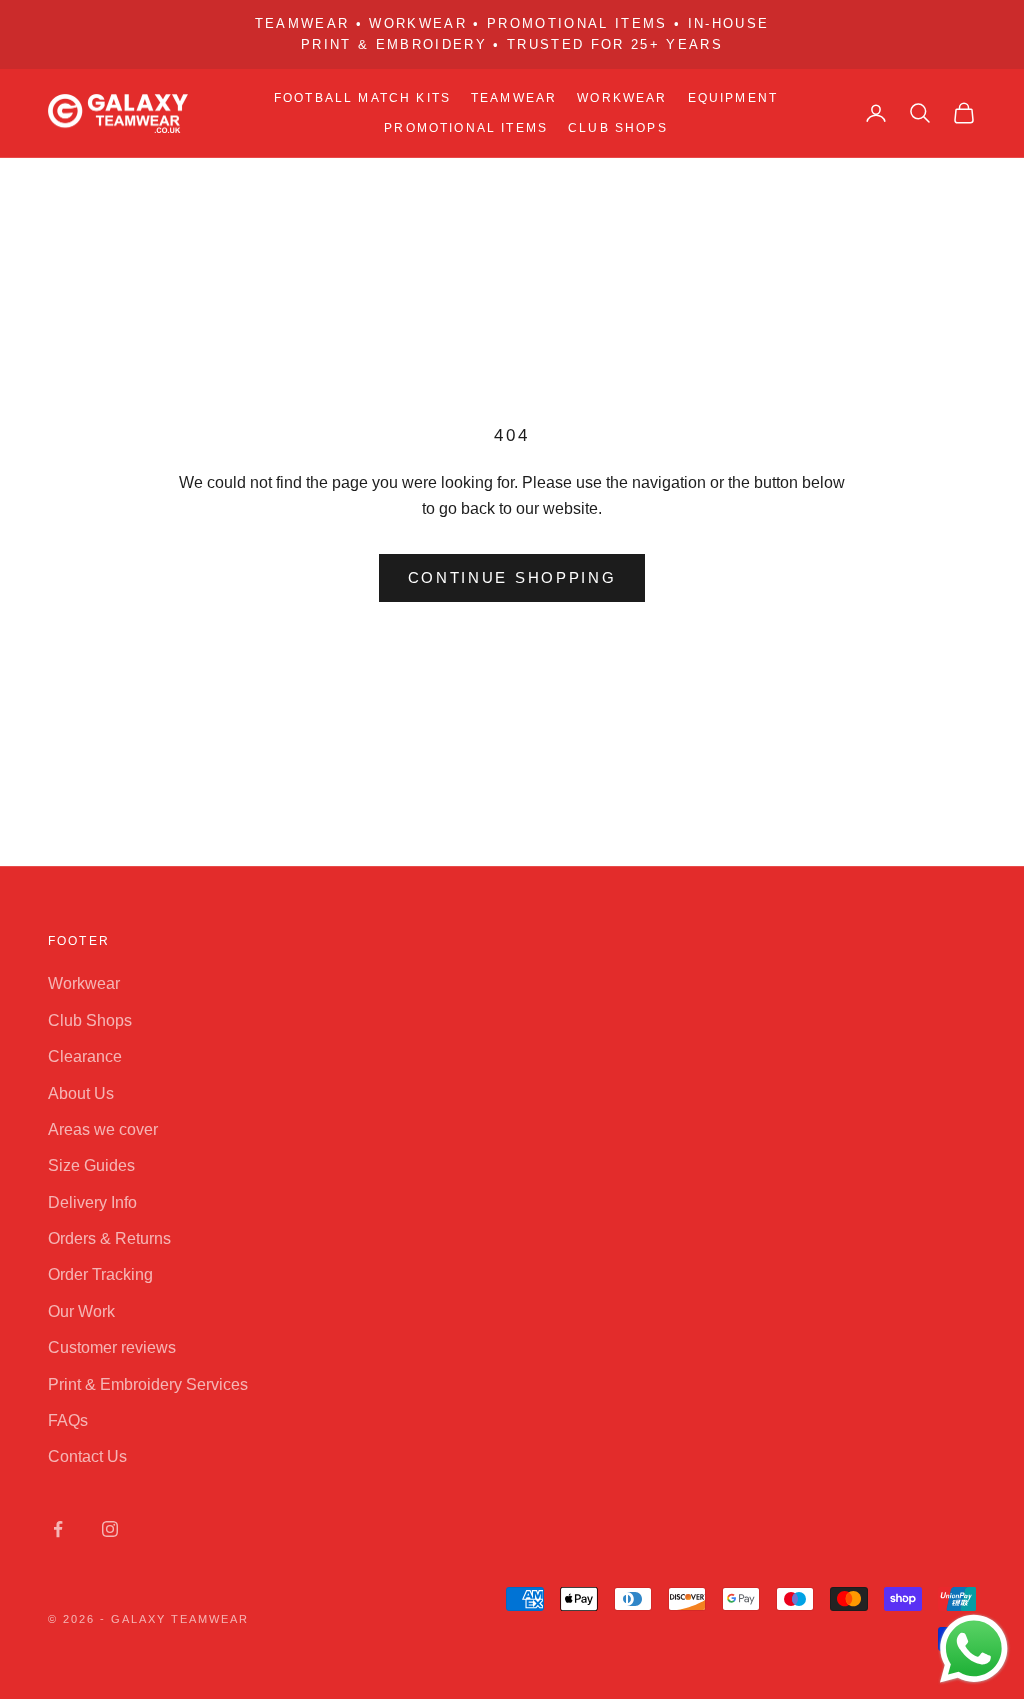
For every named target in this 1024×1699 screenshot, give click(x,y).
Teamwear (514, 98)
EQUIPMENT (733, 98)
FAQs (68, 1420)
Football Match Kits (362, 98)
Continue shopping (512, 577)
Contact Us (87, 1456)
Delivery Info (92, 1202)
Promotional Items (466, 128)
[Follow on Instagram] (110, 1529)
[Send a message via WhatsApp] (974, 1649)
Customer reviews (112, 1347)
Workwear (84, 983)
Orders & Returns (109, 1238)
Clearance (85, 1056)
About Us (81, 1093)
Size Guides (91, 1165)
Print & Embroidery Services (148, 1384)
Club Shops (618, 128)
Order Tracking (100, 1274)
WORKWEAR (622, 98)
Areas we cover (103, 1129)
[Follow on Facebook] (58, 1529)
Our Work (81, 1311)
